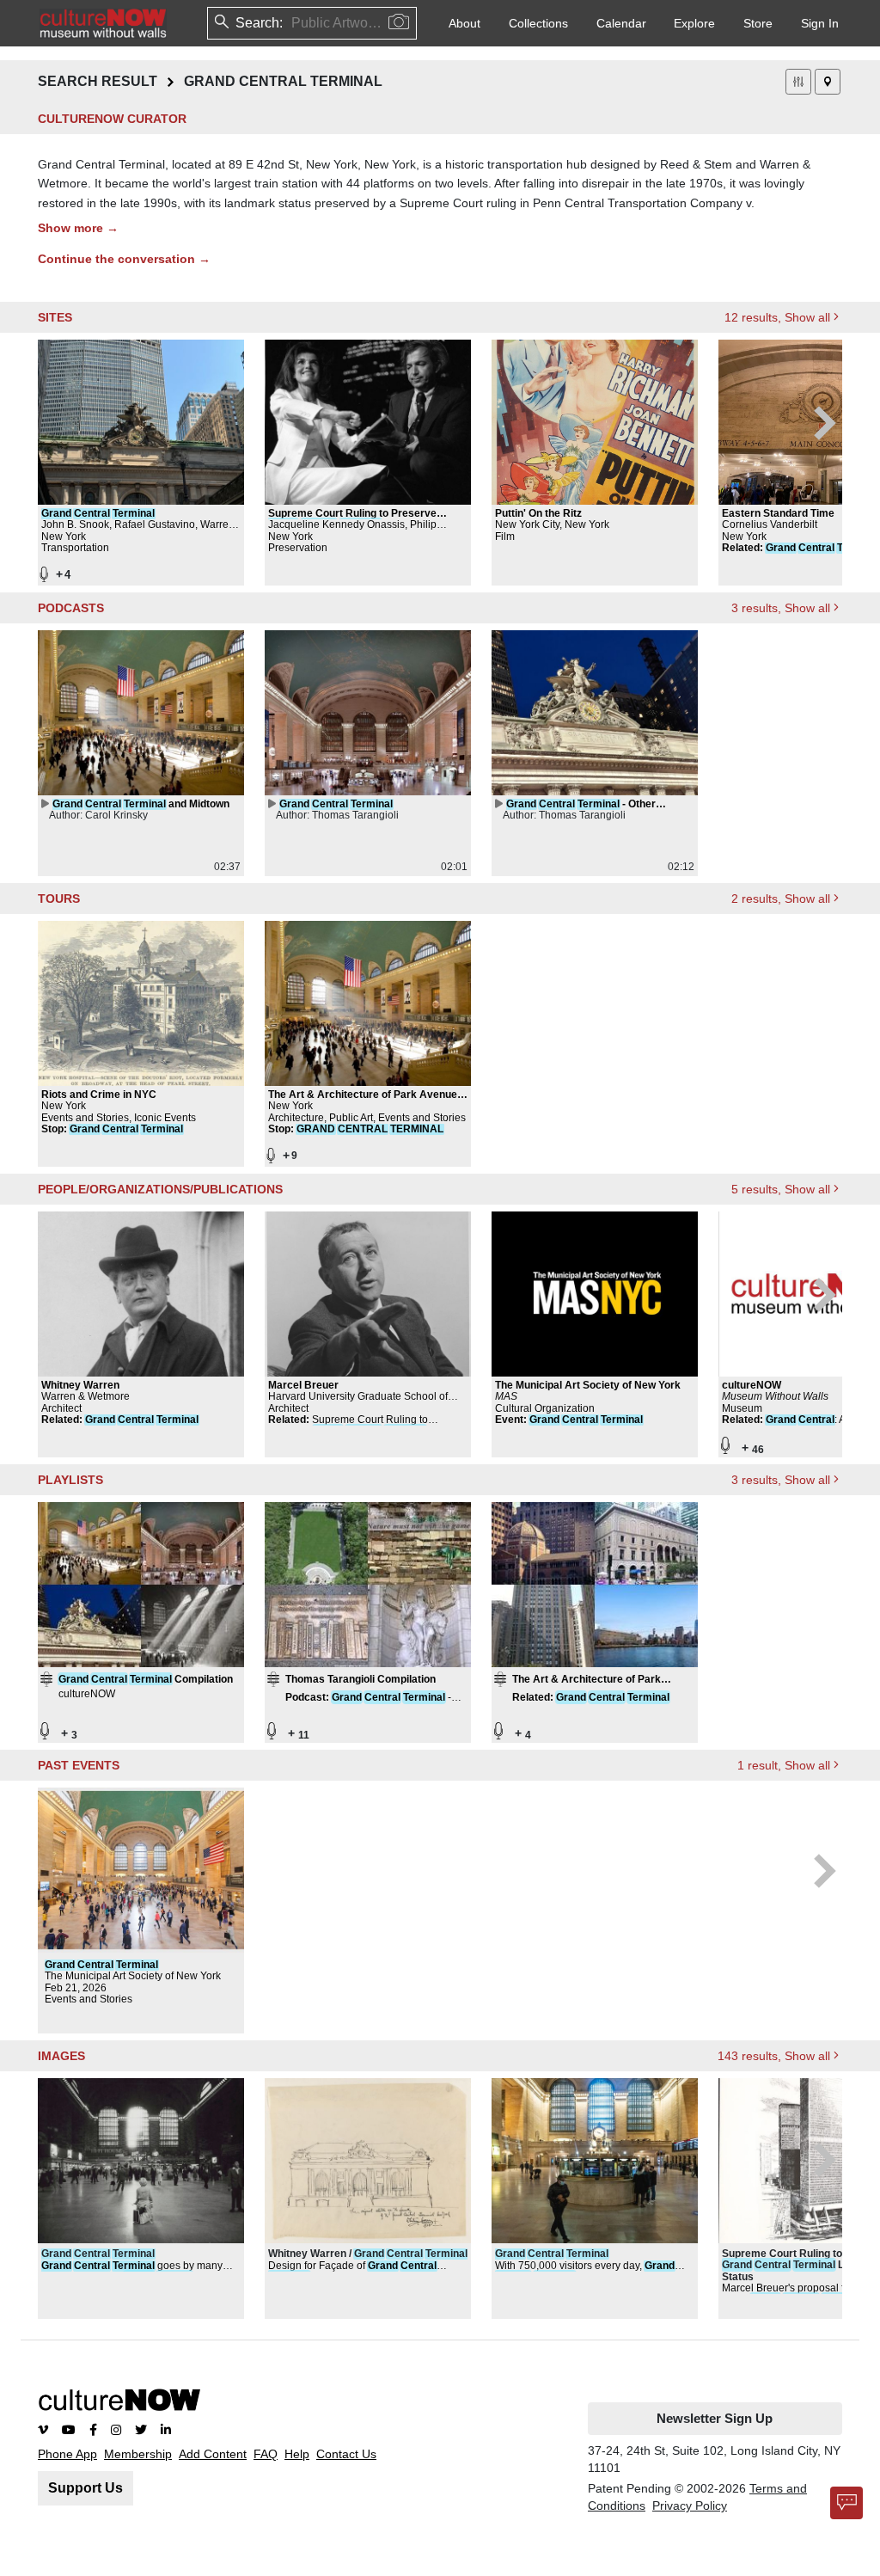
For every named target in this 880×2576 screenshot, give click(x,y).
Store (758, 23)
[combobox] (293, 23)
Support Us (86, 2488)
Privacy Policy (690, 2505)
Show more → (78, 228)
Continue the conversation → (124, 259)
